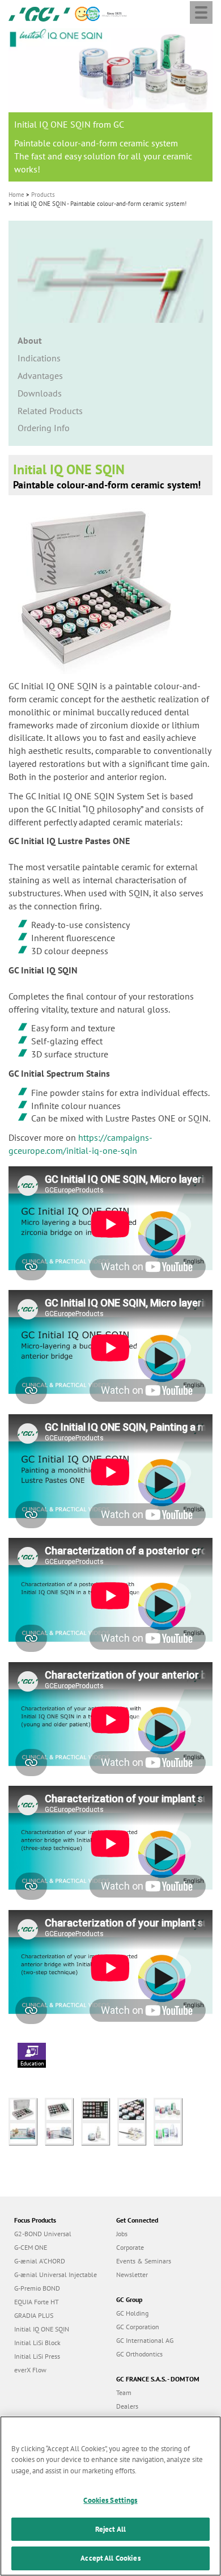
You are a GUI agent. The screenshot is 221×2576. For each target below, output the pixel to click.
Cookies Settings (110, 2500)
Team (124, 2392)
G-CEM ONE (31, 2247)
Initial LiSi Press (37, 2356)
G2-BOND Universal (43, 2234)
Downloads (40, 393)
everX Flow (30, 2370)
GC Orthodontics (139, 2354)
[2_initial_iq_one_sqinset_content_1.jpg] (63, 2109)
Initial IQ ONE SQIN (42, 2329)
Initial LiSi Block (37, 2343)
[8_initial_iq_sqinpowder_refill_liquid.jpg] (99, 2132)
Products (43, 195)
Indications (39, 358)
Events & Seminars (144, 2261)
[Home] (39, 13)
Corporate (130, 2247)
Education (32, 2063)
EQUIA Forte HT (37, 2302)
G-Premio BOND (37, 2288)
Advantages (40, 376)
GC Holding (132, 2313)
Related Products (50, 411)
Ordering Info (44, 428)
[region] (110, 2496)
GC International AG (145, 2340)
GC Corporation (138, 2327)
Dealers (127, 2406)
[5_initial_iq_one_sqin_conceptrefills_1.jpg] (171, 2109)
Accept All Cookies (110, 2558)
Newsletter (132, 2274)
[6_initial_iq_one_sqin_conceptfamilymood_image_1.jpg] (27, 2132)
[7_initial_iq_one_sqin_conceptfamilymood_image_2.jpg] (63, 2132)
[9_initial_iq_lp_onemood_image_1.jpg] (135, 2132)
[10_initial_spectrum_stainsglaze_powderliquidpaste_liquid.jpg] (171, 2132)
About (30, 340)
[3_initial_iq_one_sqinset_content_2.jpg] (99, 2109)
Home (16, 195)
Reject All (110, 2529)
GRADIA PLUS (34, 2315)
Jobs (122, 2234)
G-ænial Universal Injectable (56, 2274)
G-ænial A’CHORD (40, 2261)
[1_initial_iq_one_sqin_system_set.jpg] (27, 2109)
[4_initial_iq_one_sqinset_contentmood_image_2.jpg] (135, 2109)
